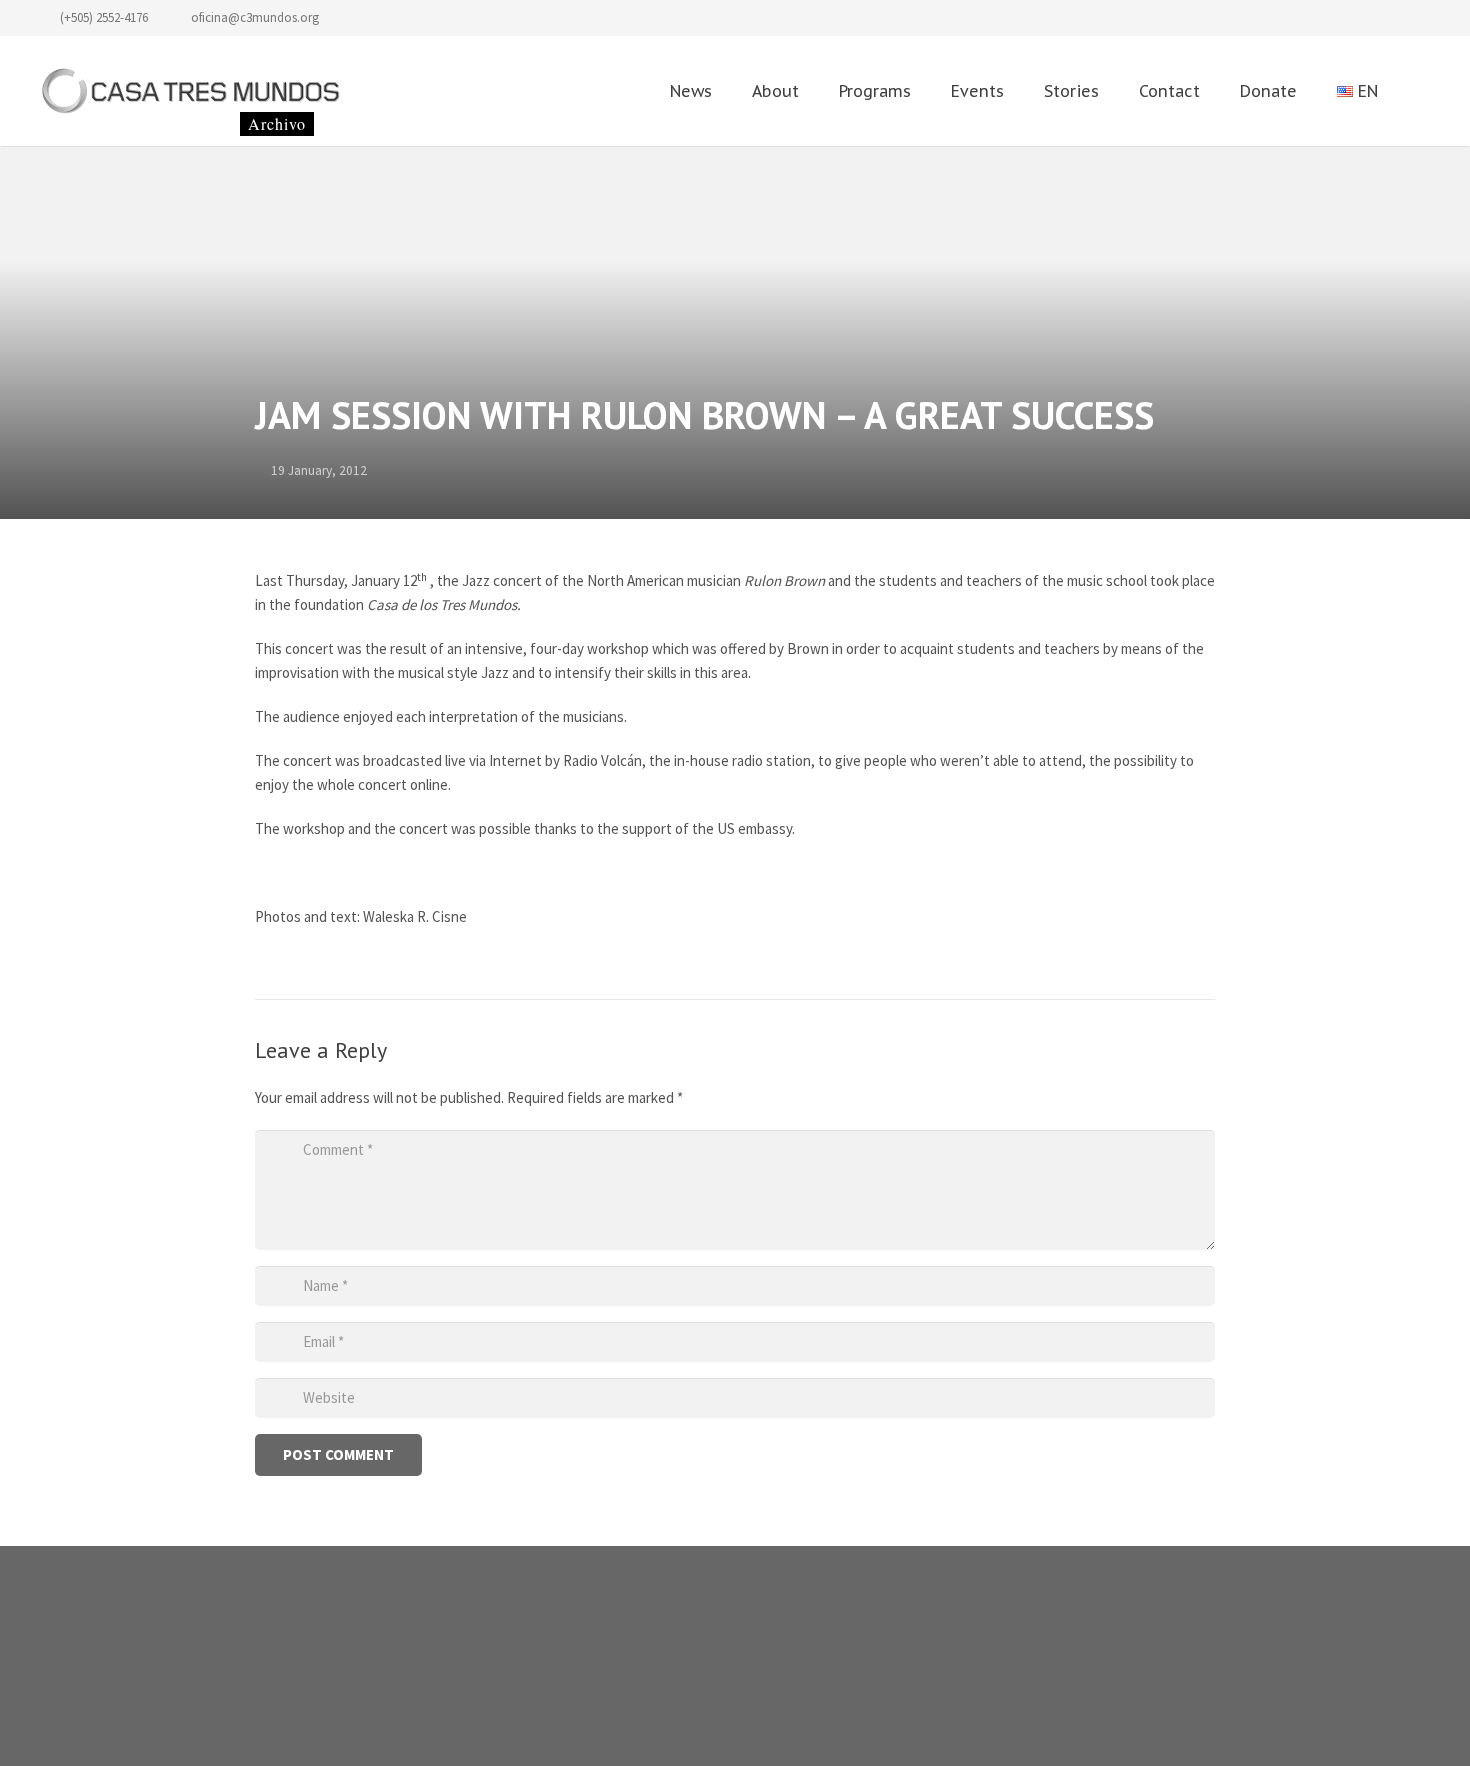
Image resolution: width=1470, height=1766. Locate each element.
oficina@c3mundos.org (255, 17)
